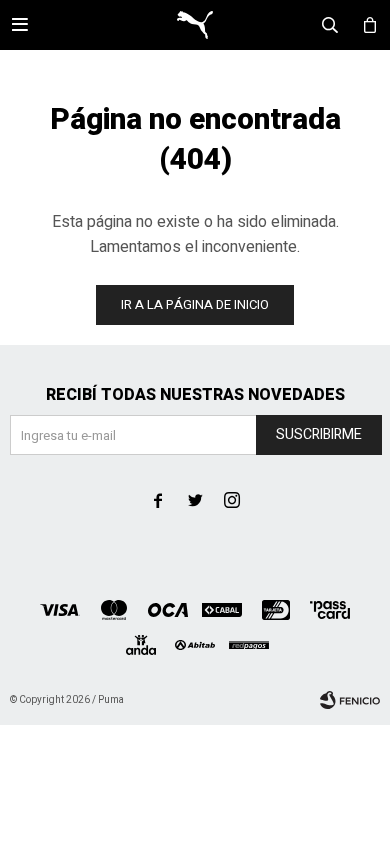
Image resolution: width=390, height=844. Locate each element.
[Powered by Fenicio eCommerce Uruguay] (350, 700)
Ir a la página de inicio (195, 304)
